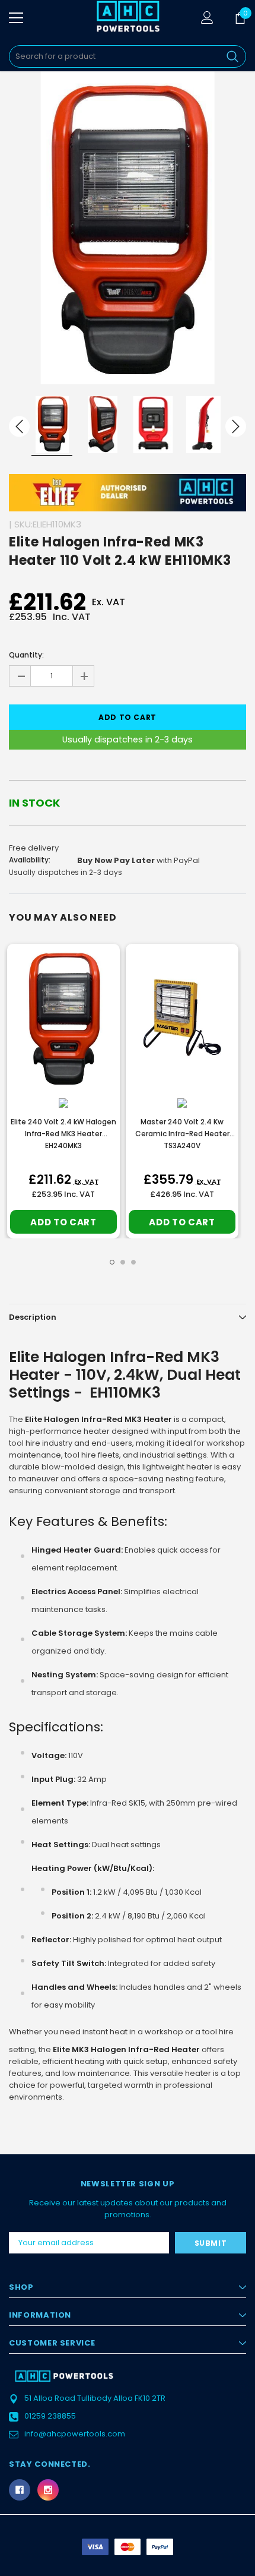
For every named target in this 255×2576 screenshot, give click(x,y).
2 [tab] (123, 1262)
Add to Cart (63, 1222)
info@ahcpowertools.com (75, 2434)
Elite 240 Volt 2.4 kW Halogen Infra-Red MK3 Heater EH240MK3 (63, 1134)
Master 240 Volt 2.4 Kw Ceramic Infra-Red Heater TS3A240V (182, 1134)
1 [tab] (112, 1262)
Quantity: (26, 655)
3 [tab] (133, 1262)
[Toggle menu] (16, 18)
